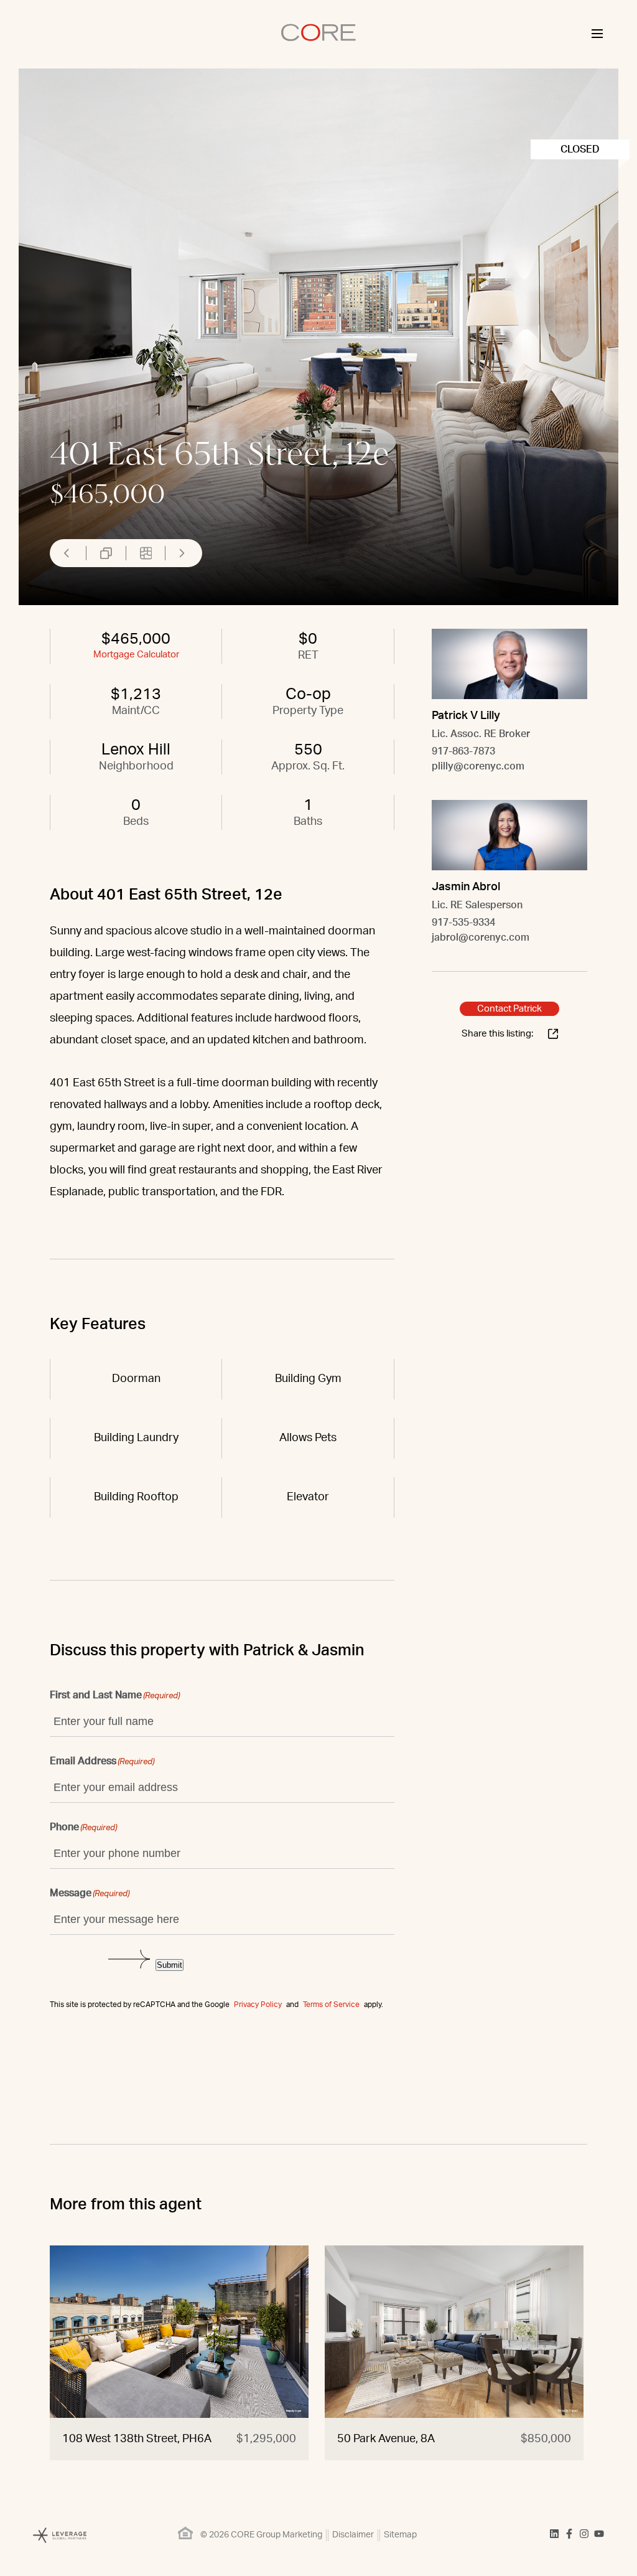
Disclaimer (353, 2535)
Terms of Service (331, 2005)
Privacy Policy (258, 2005)
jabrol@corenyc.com (481, 938)
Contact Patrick (509, 1009)
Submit (170, 1965)
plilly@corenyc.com (478, 766)
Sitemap (400, 2535)
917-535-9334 (463, 923)
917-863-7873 (463, 751)
